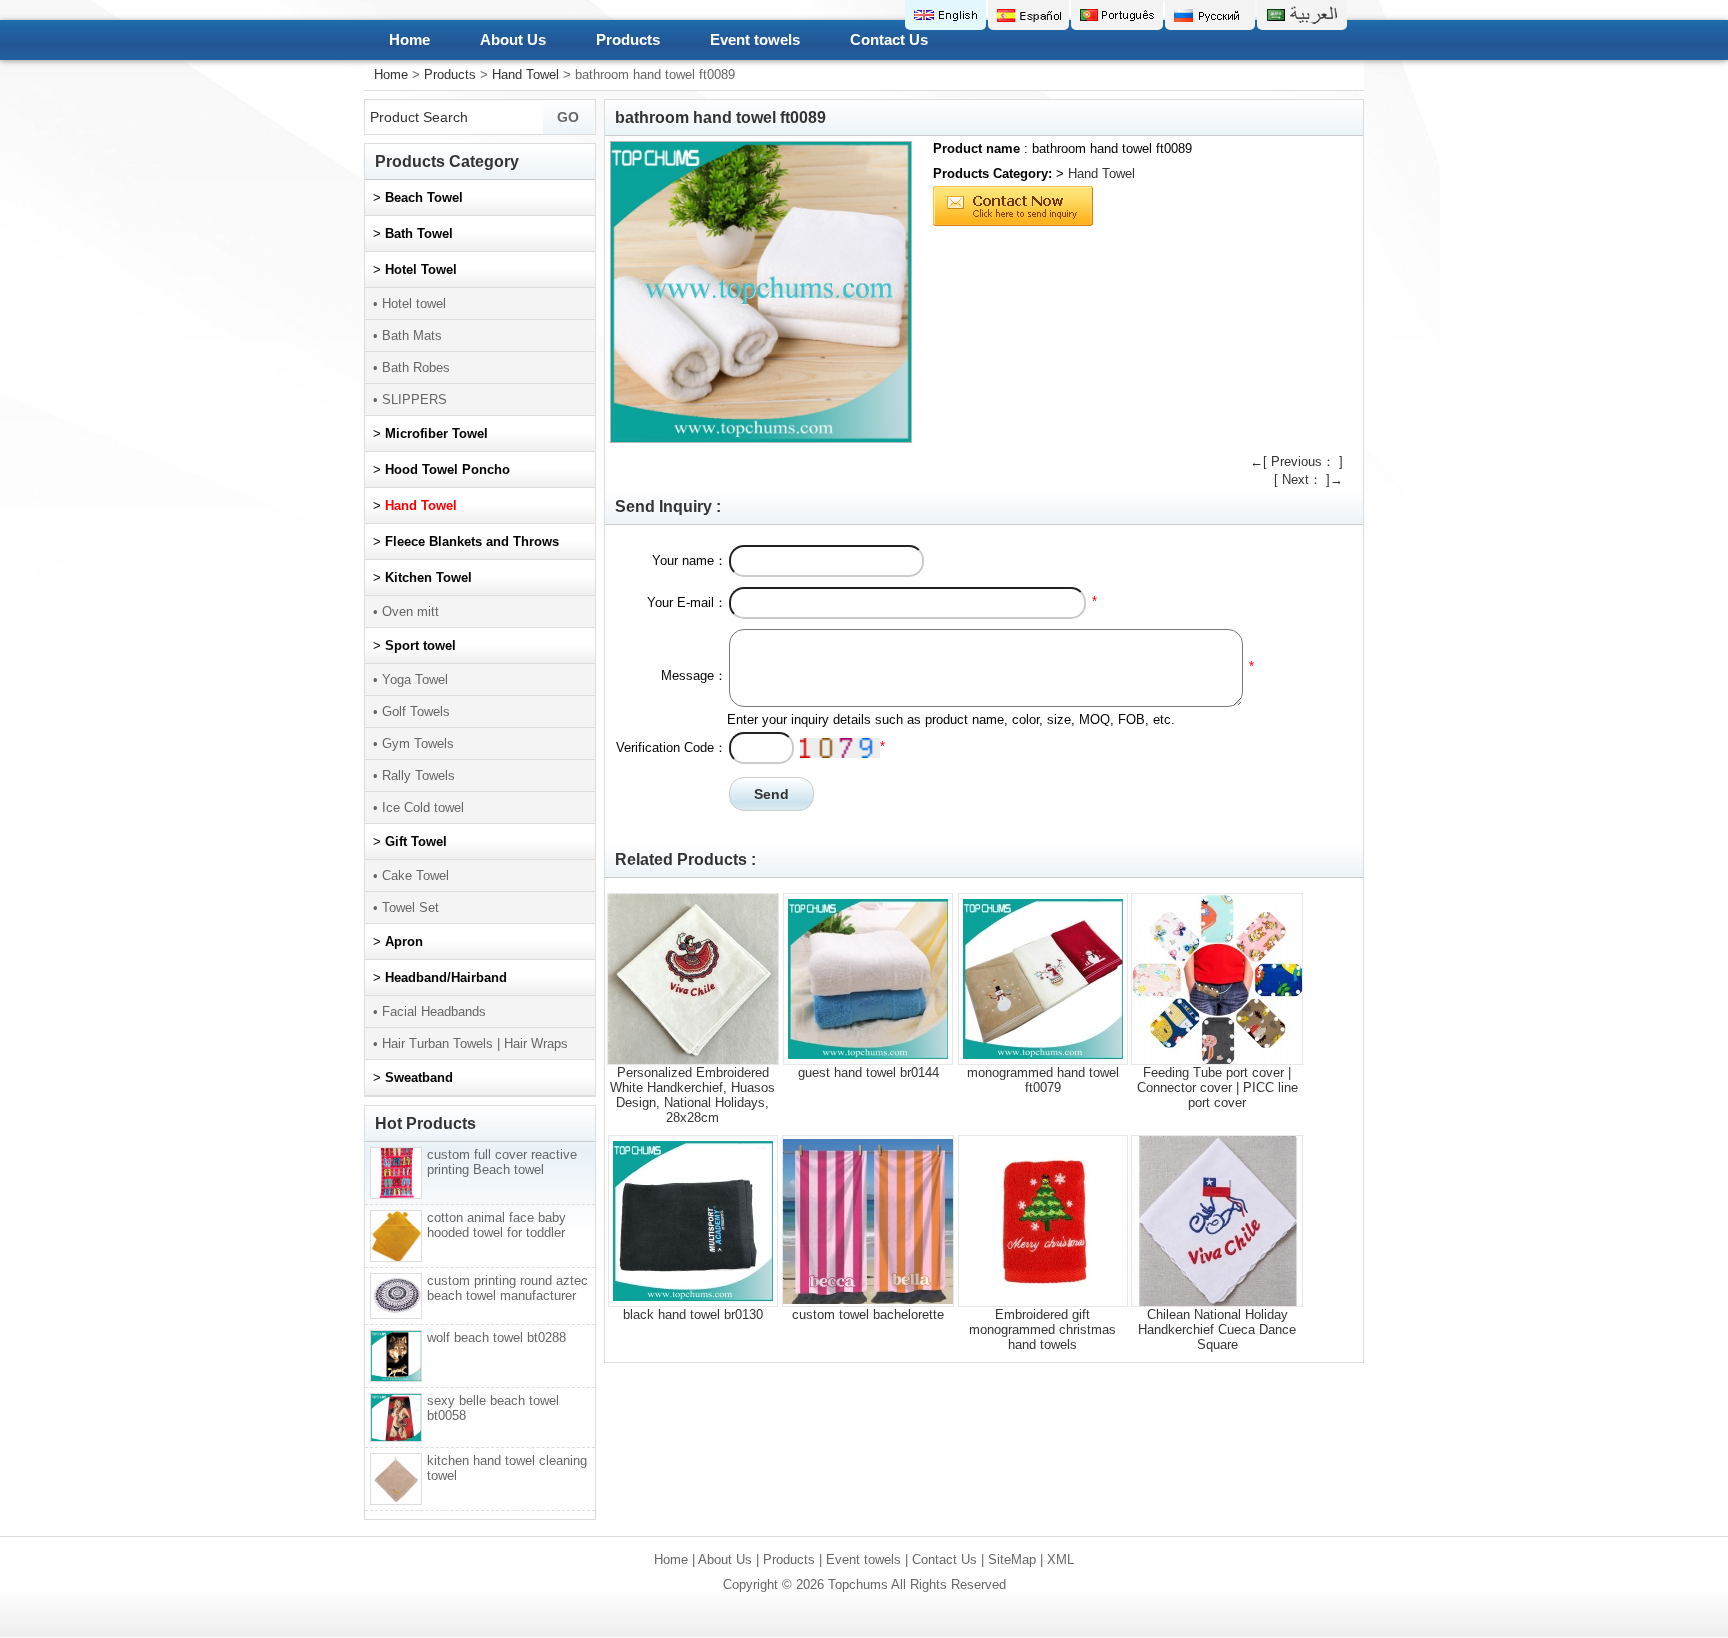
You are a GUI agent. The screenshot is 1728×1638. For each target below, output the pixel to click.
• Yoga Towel (410, 679)
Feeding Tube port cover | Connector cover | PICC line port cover (1217, 1087)
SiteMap (1012, 1559)
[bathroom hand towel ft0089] (761, 292)
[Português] (1117, 15)
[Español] (1028, 15)
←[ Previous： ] (1296, 461)
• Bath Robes (411, 367)
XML (1060, 1559)
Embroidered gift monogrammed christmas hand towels (1042, 1329)
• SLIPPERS (410, 399)
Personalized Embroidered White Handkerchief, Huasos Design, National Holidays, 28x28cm (692, 1095)
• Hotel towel (409, 303)
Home (409, 39)
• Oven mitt (406, 611)
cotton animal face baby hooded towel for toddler (496, 1225)
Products (628, 39)
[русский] (1210, 15)
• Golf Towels (411, 711)
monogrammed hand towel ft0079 (1043, 1080)
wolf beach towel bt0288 (496, 1337)
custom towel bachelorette (868, 1314)
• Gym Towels (413, 743)
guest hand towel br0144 (868, 1072)
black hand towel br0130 (693, 1314)
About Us (513, 39)
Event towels (755, 39)
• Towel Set (406, 907)
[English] (945, 15)
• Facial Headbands (429, 1011)
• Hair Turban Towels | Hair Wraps (470, 1043)
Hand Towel (525, 74)
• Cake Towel (411, 875)
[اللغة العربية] (1302, 15)
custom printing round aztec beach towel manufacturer (507, 1288)
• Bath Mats (407, 335)
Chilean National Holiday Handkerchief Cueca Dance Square (1217, 1329)
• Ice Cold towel (418, 807)
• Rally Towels (414, 775)
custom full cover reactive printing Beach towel (502, 1162)
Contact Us (889, 39)
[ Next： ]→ (1308, 479)
